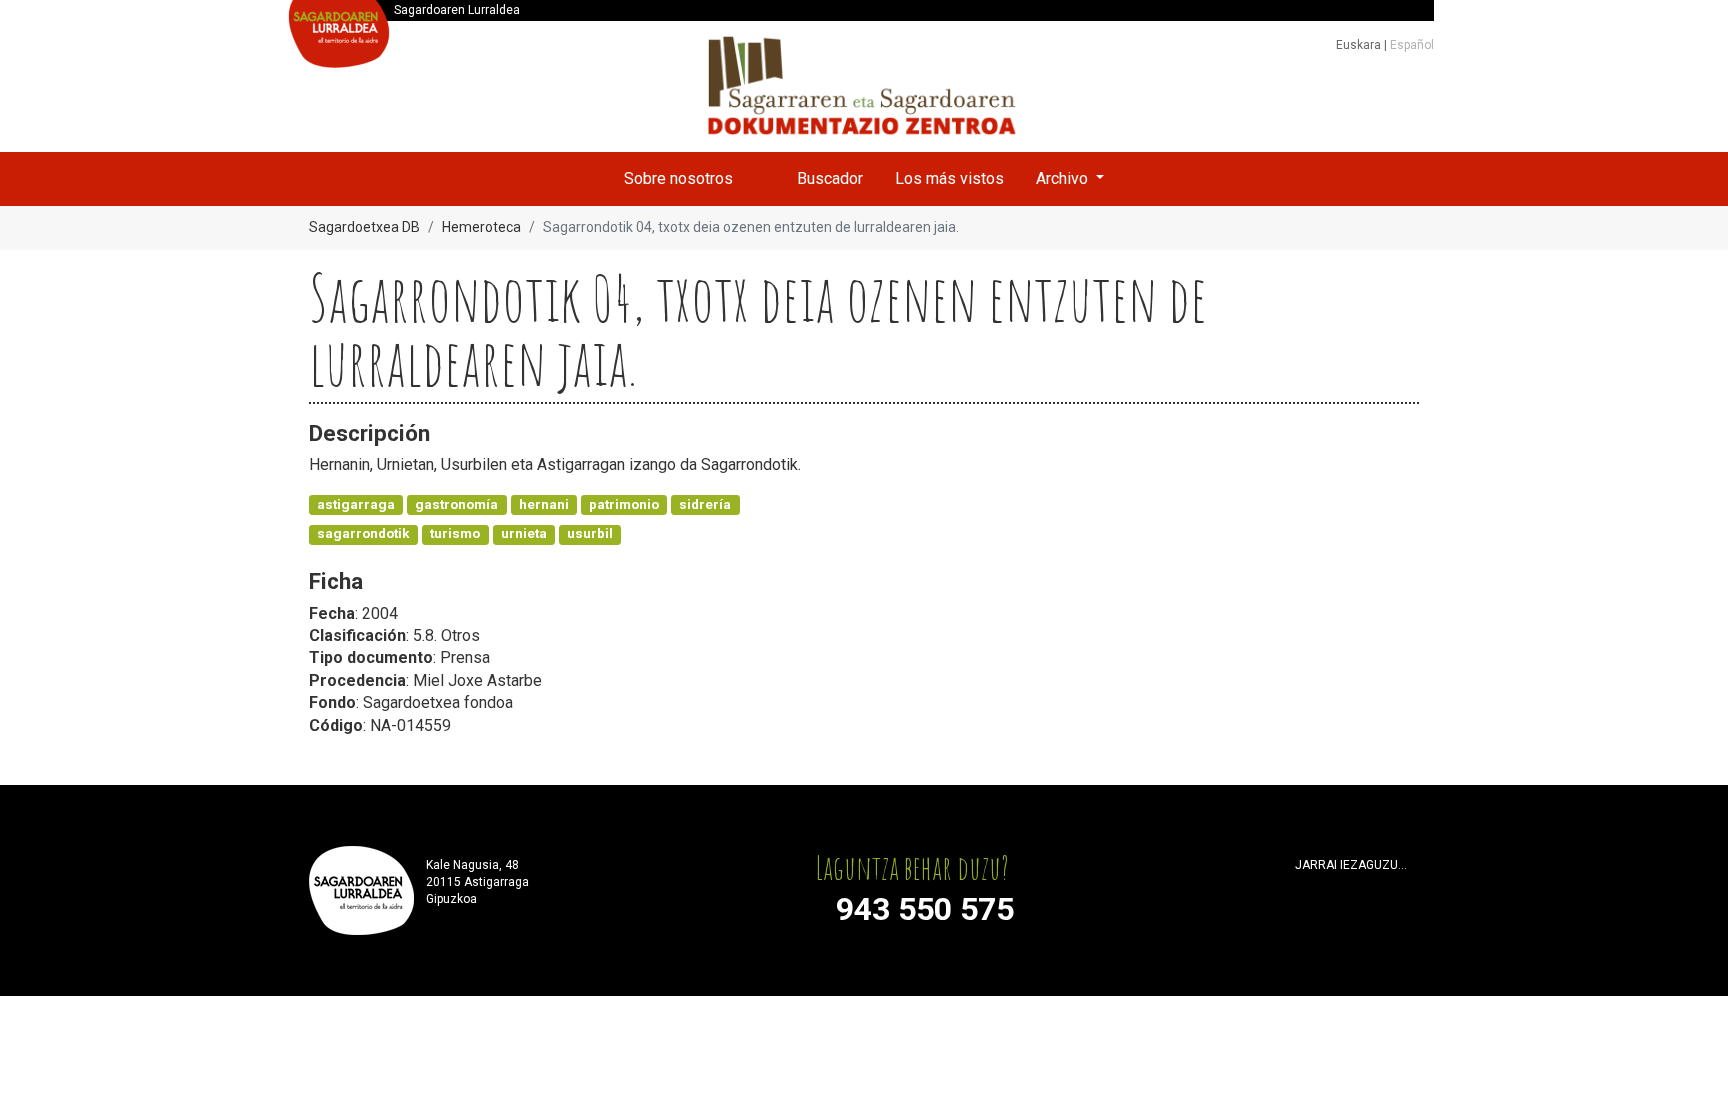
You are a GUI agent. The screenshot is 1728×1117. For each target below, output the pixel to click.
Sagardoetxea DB (364, 227)
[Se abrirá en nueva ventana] (1304, 890)
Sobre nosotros (678, 178)
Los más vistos (949, 178)
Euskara (1360, 45)
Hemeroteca (481, 227)
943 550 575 (925, 909)
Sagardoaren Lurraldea (457, 10)
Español (1412, 45)
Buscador (830, 178)
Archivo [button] (1064, 178)
